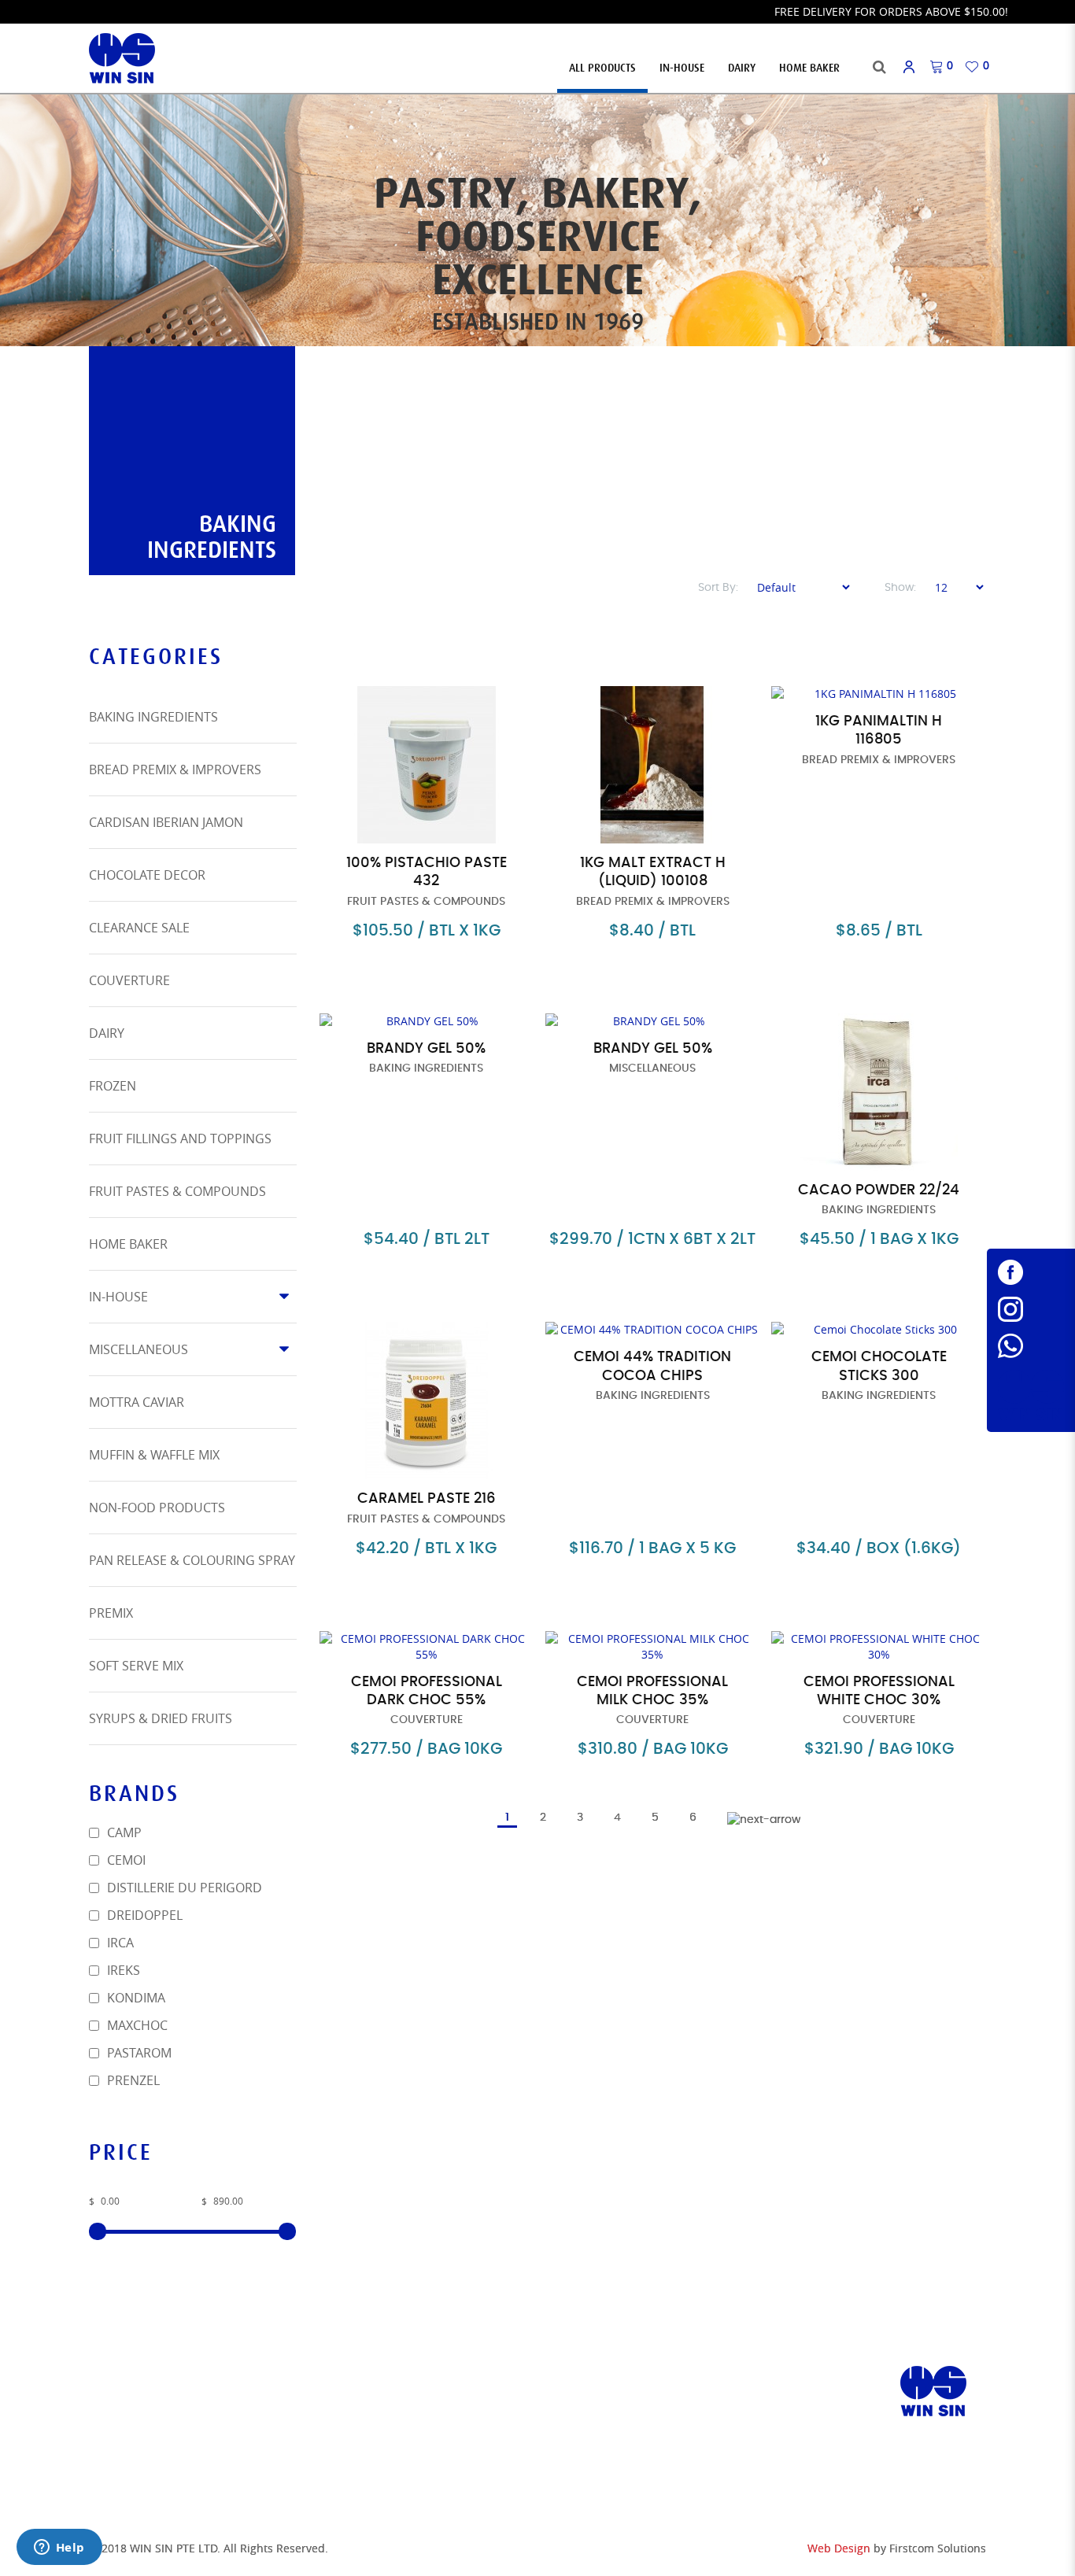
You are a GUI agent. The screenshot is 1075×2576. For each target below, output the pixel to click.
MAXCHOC (136, 2025)
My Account (356, 2432)
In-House (118, 1297)
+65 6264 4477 (600, 2428)
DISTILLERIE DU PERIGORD (183, 1888)
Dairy (107, 1033)
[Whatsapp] (1031, 1346)
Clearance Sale (139, 928)
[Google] (1031, 1395)
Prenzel (132, 2080)
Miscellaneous (139, 1349)
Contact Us (353, 2413)
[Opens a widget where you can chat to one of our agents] (59, 2548)
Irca (119, 1943)
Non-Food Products (157, 1508)
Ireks (122, 1970)
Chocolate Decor (147, 875)
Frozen (113, 1086)
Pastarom (138, 2053)
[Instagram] (1031, 1309)
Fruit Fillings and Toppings (180, 1139)
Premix (111, 1613)
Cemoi (125, 1860)
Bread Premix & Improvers (175, 769)
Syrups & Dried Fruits (161, 1718)
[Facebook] (1031, 1272)
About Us (347, 2373)
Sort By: (718, 588)
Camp (123, 1832)
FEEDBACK (347, 2472)
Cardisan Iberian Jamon (166, 822)
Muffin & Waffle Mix (154, 1455)
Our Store (120, 2373)
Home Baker (128, 1244)
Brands (342, 2393)
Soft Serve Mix (136, 1666)
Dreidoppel (143, 1915)
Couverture (129, 980)
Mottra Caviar (137, 1402)
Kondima (135, 1998)
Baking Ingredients (153, 717)
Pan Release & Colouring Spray (192, 1560)
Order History (362, 2452)
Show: (900, 588)
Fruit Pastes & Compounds (177, 1191)
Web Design (839, 2548)
